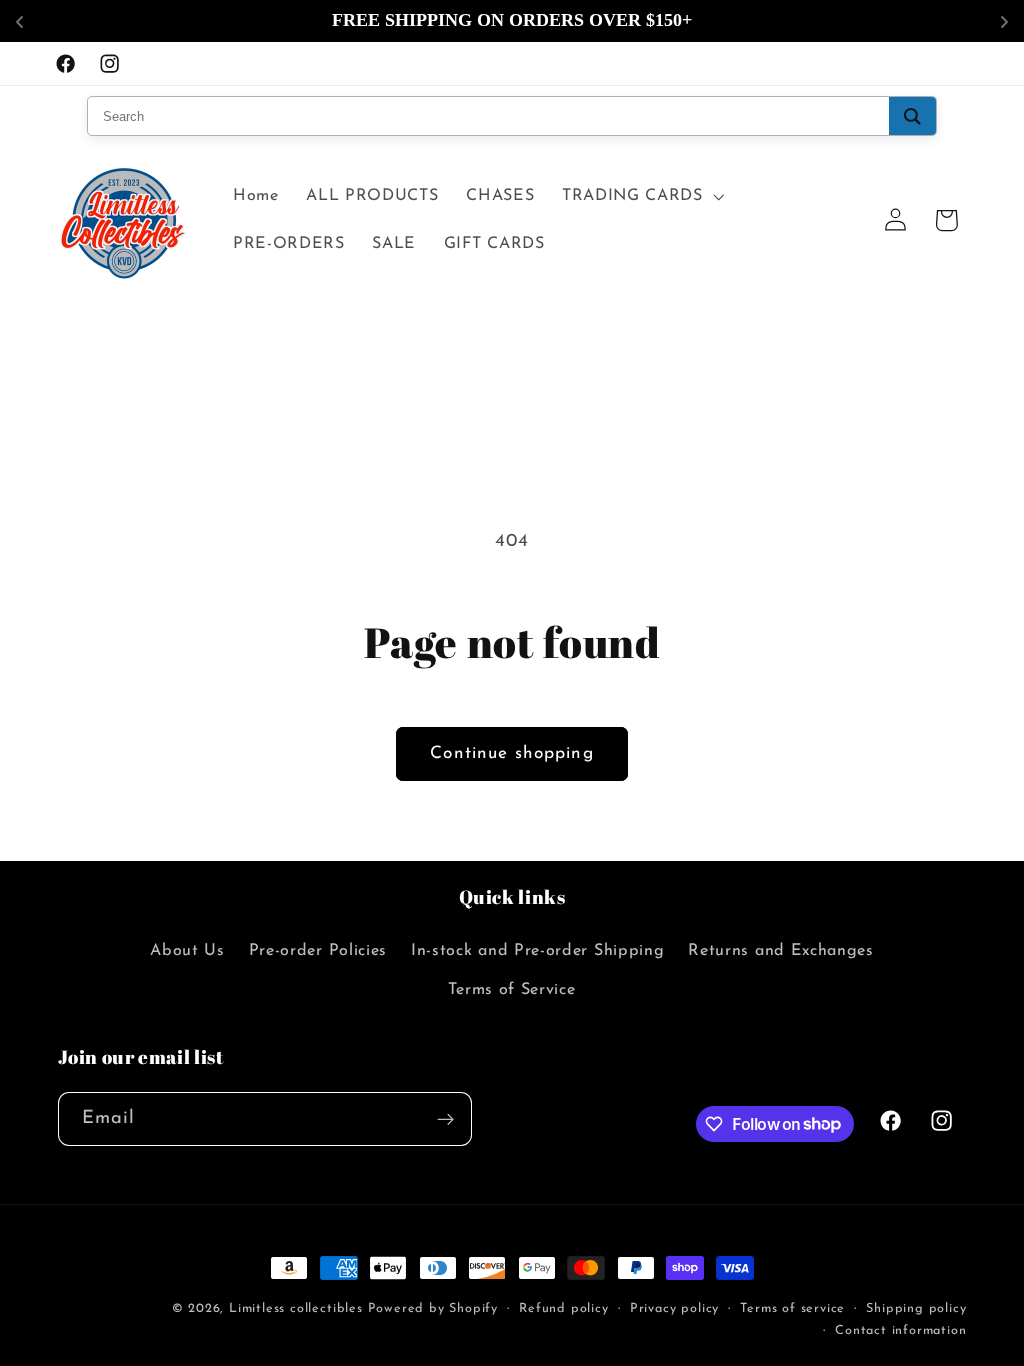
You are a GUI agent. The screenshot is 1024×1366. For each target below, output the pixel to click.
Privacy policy (674, 1309)
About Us (187, 951)
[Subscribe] (445, 1119)
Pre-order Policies (318, 951)
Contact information (900, 1331)
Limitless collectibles (298, 1309)
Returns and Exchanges (781, 951)
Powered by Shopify (433, 1309)
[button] (641, 196)
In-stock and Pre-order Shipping (537, 951)
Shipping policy (916, 1309)
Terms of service (792, 1309)
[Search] (912, 116)
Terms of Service (511, 990)
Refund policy (563, 1309)
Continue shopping (512, 753)
